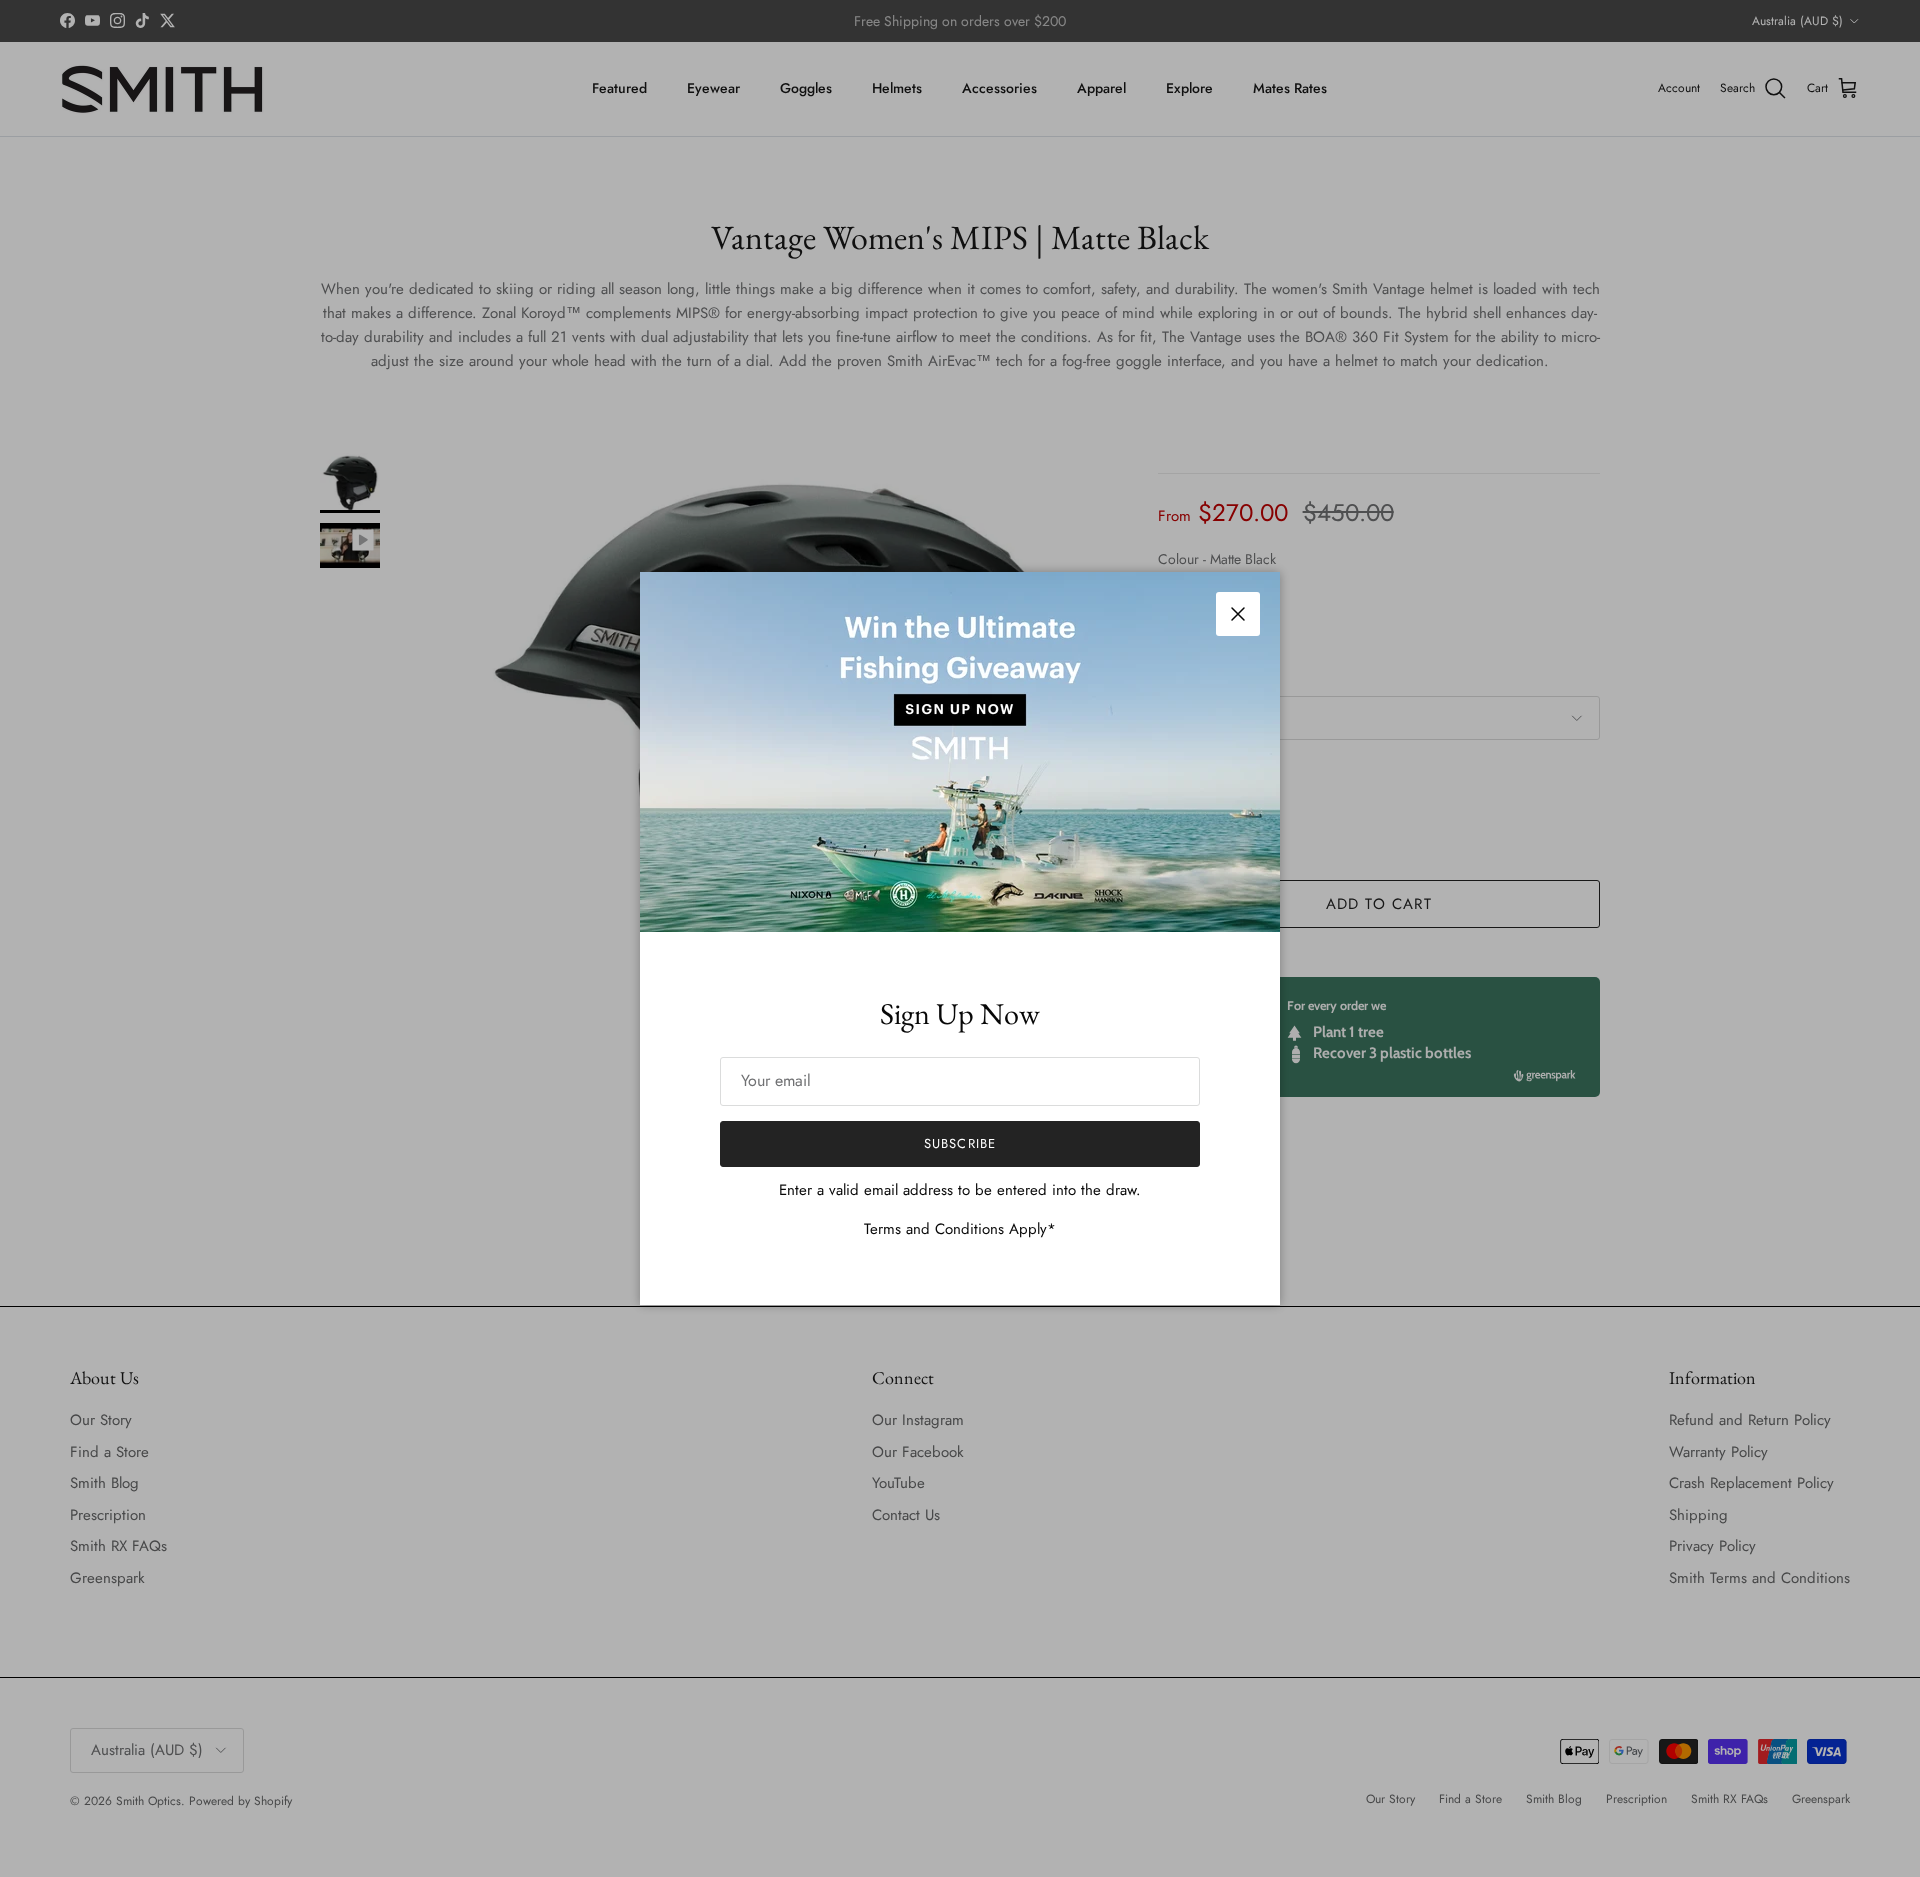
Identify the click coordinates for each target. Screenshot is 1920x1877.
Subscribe (959, 1143)
